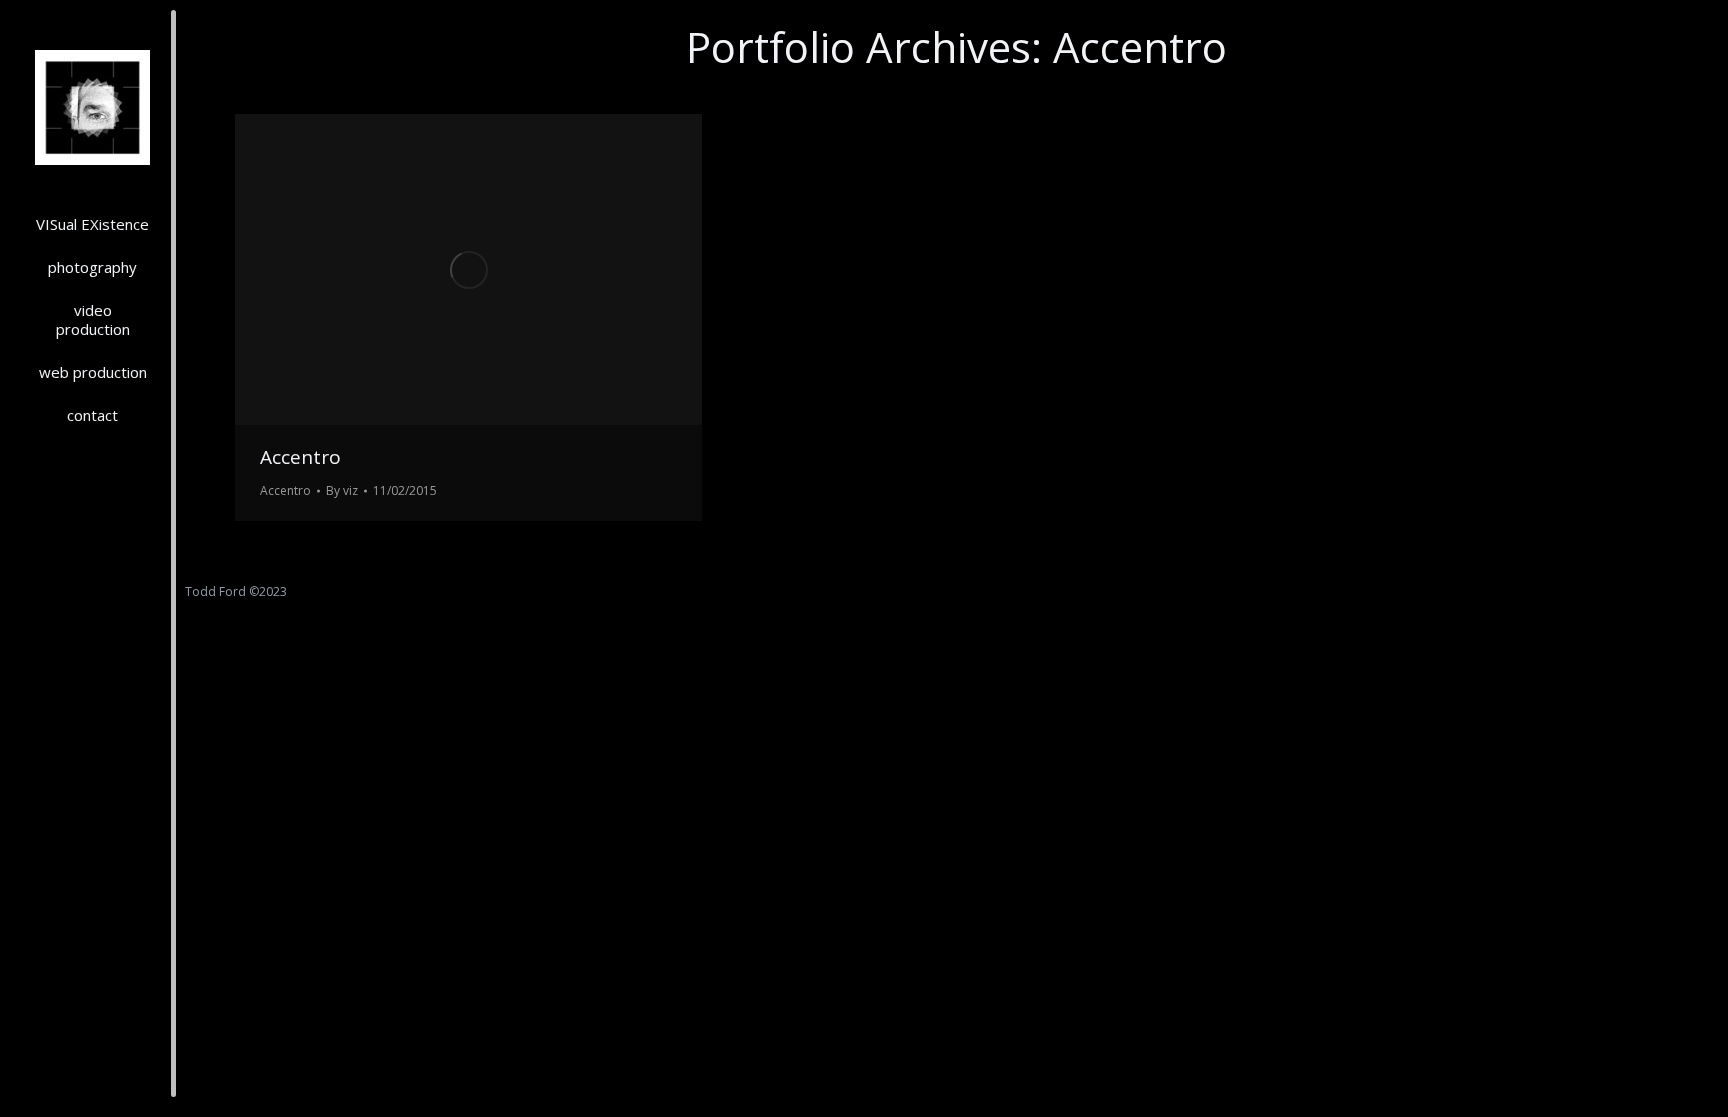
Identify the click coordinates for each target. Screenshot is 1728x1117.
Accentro (300, 457)
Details (496, 270)
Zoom (442, 270)
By (342, 490)
